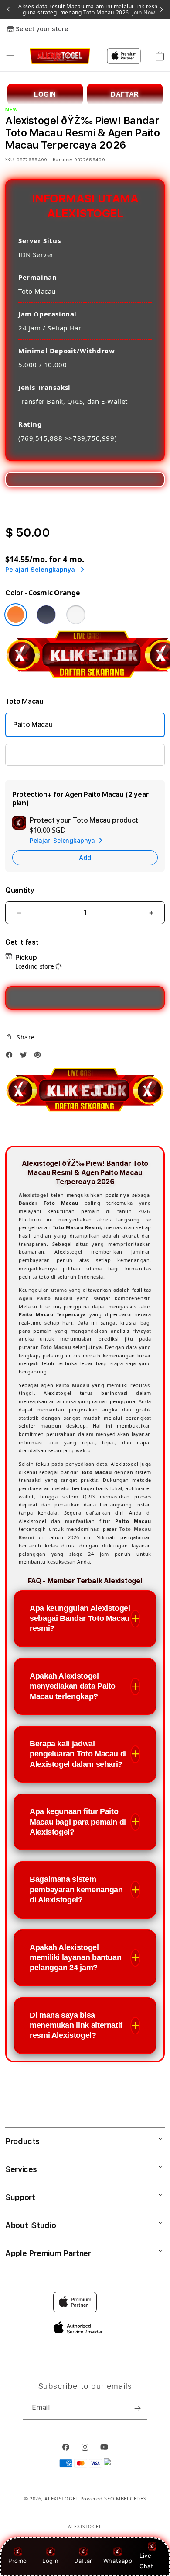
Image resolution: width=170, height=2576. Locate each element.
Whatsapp (118, 2561)
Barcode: (63, 160)
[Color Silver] (76, 615)
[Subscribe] (137, 2409)
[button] (10, 56)
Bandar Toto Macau (44, 755)
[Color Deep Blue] (46, 615)
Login (50, 2561)
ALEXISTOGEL (61, 2498)
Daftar (83, 2561)
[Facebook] (11, 1057)
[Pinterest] (40, 1057)
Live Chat (146, 2560)
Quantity (20, 890)
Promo (18, 2561)
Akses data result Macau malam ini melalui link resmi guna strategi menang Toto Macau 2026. (90, 10)
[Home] (60, 56)
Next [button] (162, 10)
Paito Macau (33, 725)
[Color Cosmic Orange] (16, 615)
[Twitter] (26, 1057)
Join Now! (144, 12)
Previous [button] (8, 10)
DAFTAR (125, 94)
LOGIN (45, 94)
